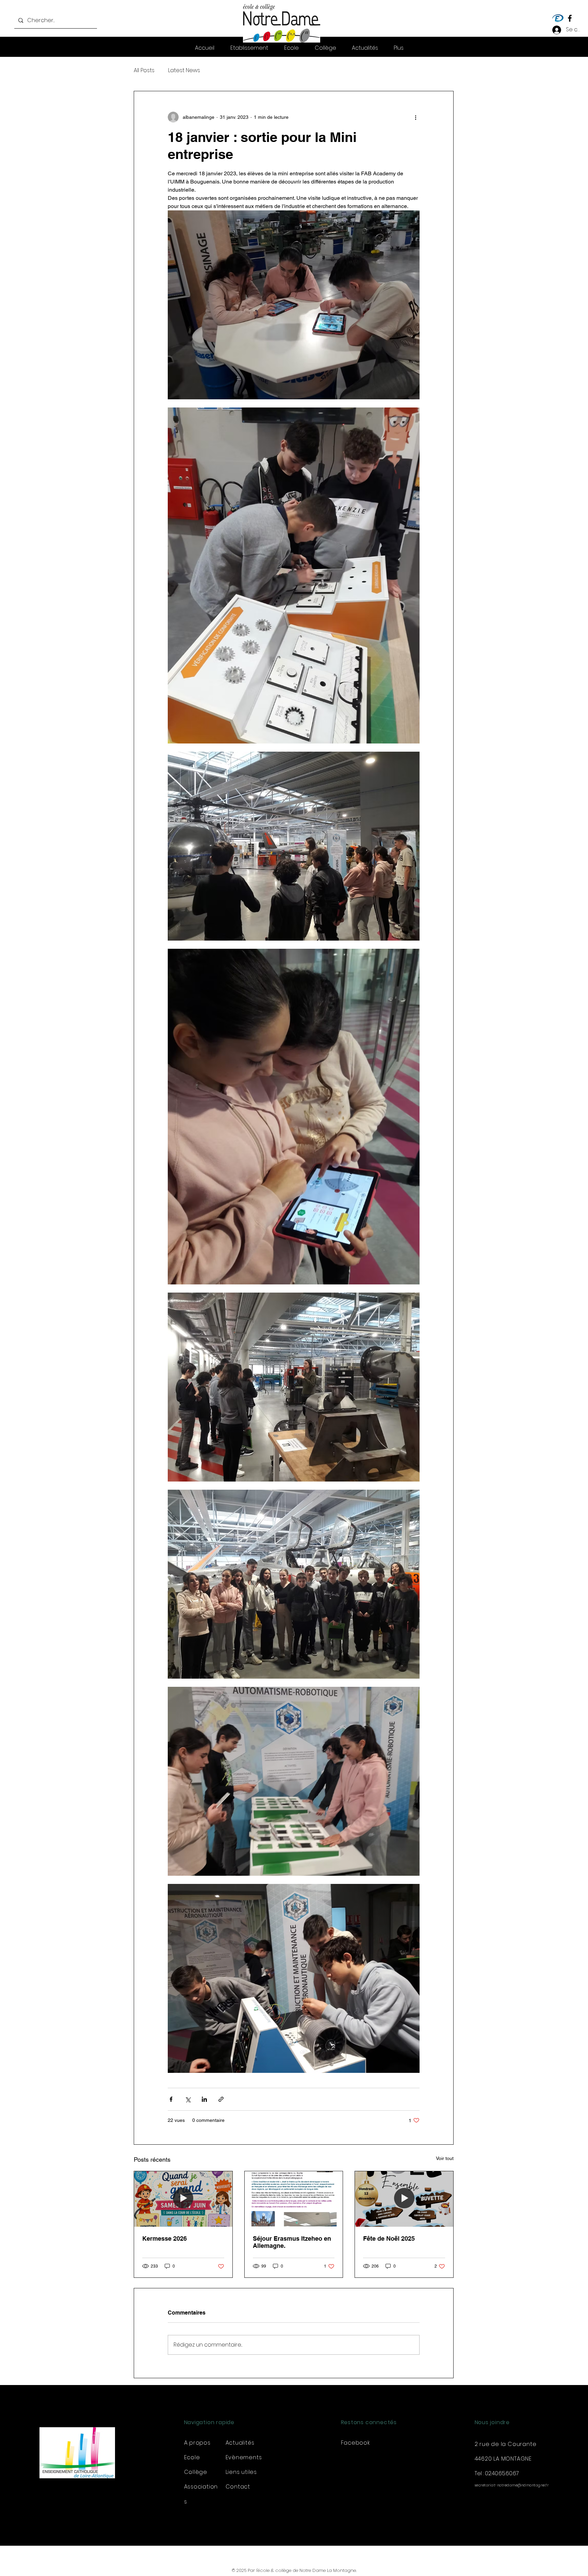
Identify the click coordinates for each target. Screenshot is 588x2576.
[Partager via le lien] (221, 2099)
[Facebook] (570, 18)
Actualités (240, 2443)
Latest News (184, 70)
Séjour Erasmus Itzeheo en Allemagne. (292, 2242)
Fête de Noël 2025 (389, 2238)
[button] (399, 48)
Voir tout (445, 2158)
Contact (238, 2487)
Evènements (244, 2457)
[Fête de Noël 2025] (404, 2199)
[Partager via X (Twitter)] (188, 2099)
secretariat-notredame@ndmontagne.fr (512, 2485)
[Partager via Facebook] (171, 2099)
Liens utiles (241, 2472)
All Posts (144, 70)
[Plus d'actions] (415, 117)
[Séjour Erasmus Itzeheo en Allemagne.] (294, 2199)
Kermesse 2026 (165, 2238)
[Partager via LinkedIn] (204, 2099)
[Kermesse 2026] (183, 2199)
